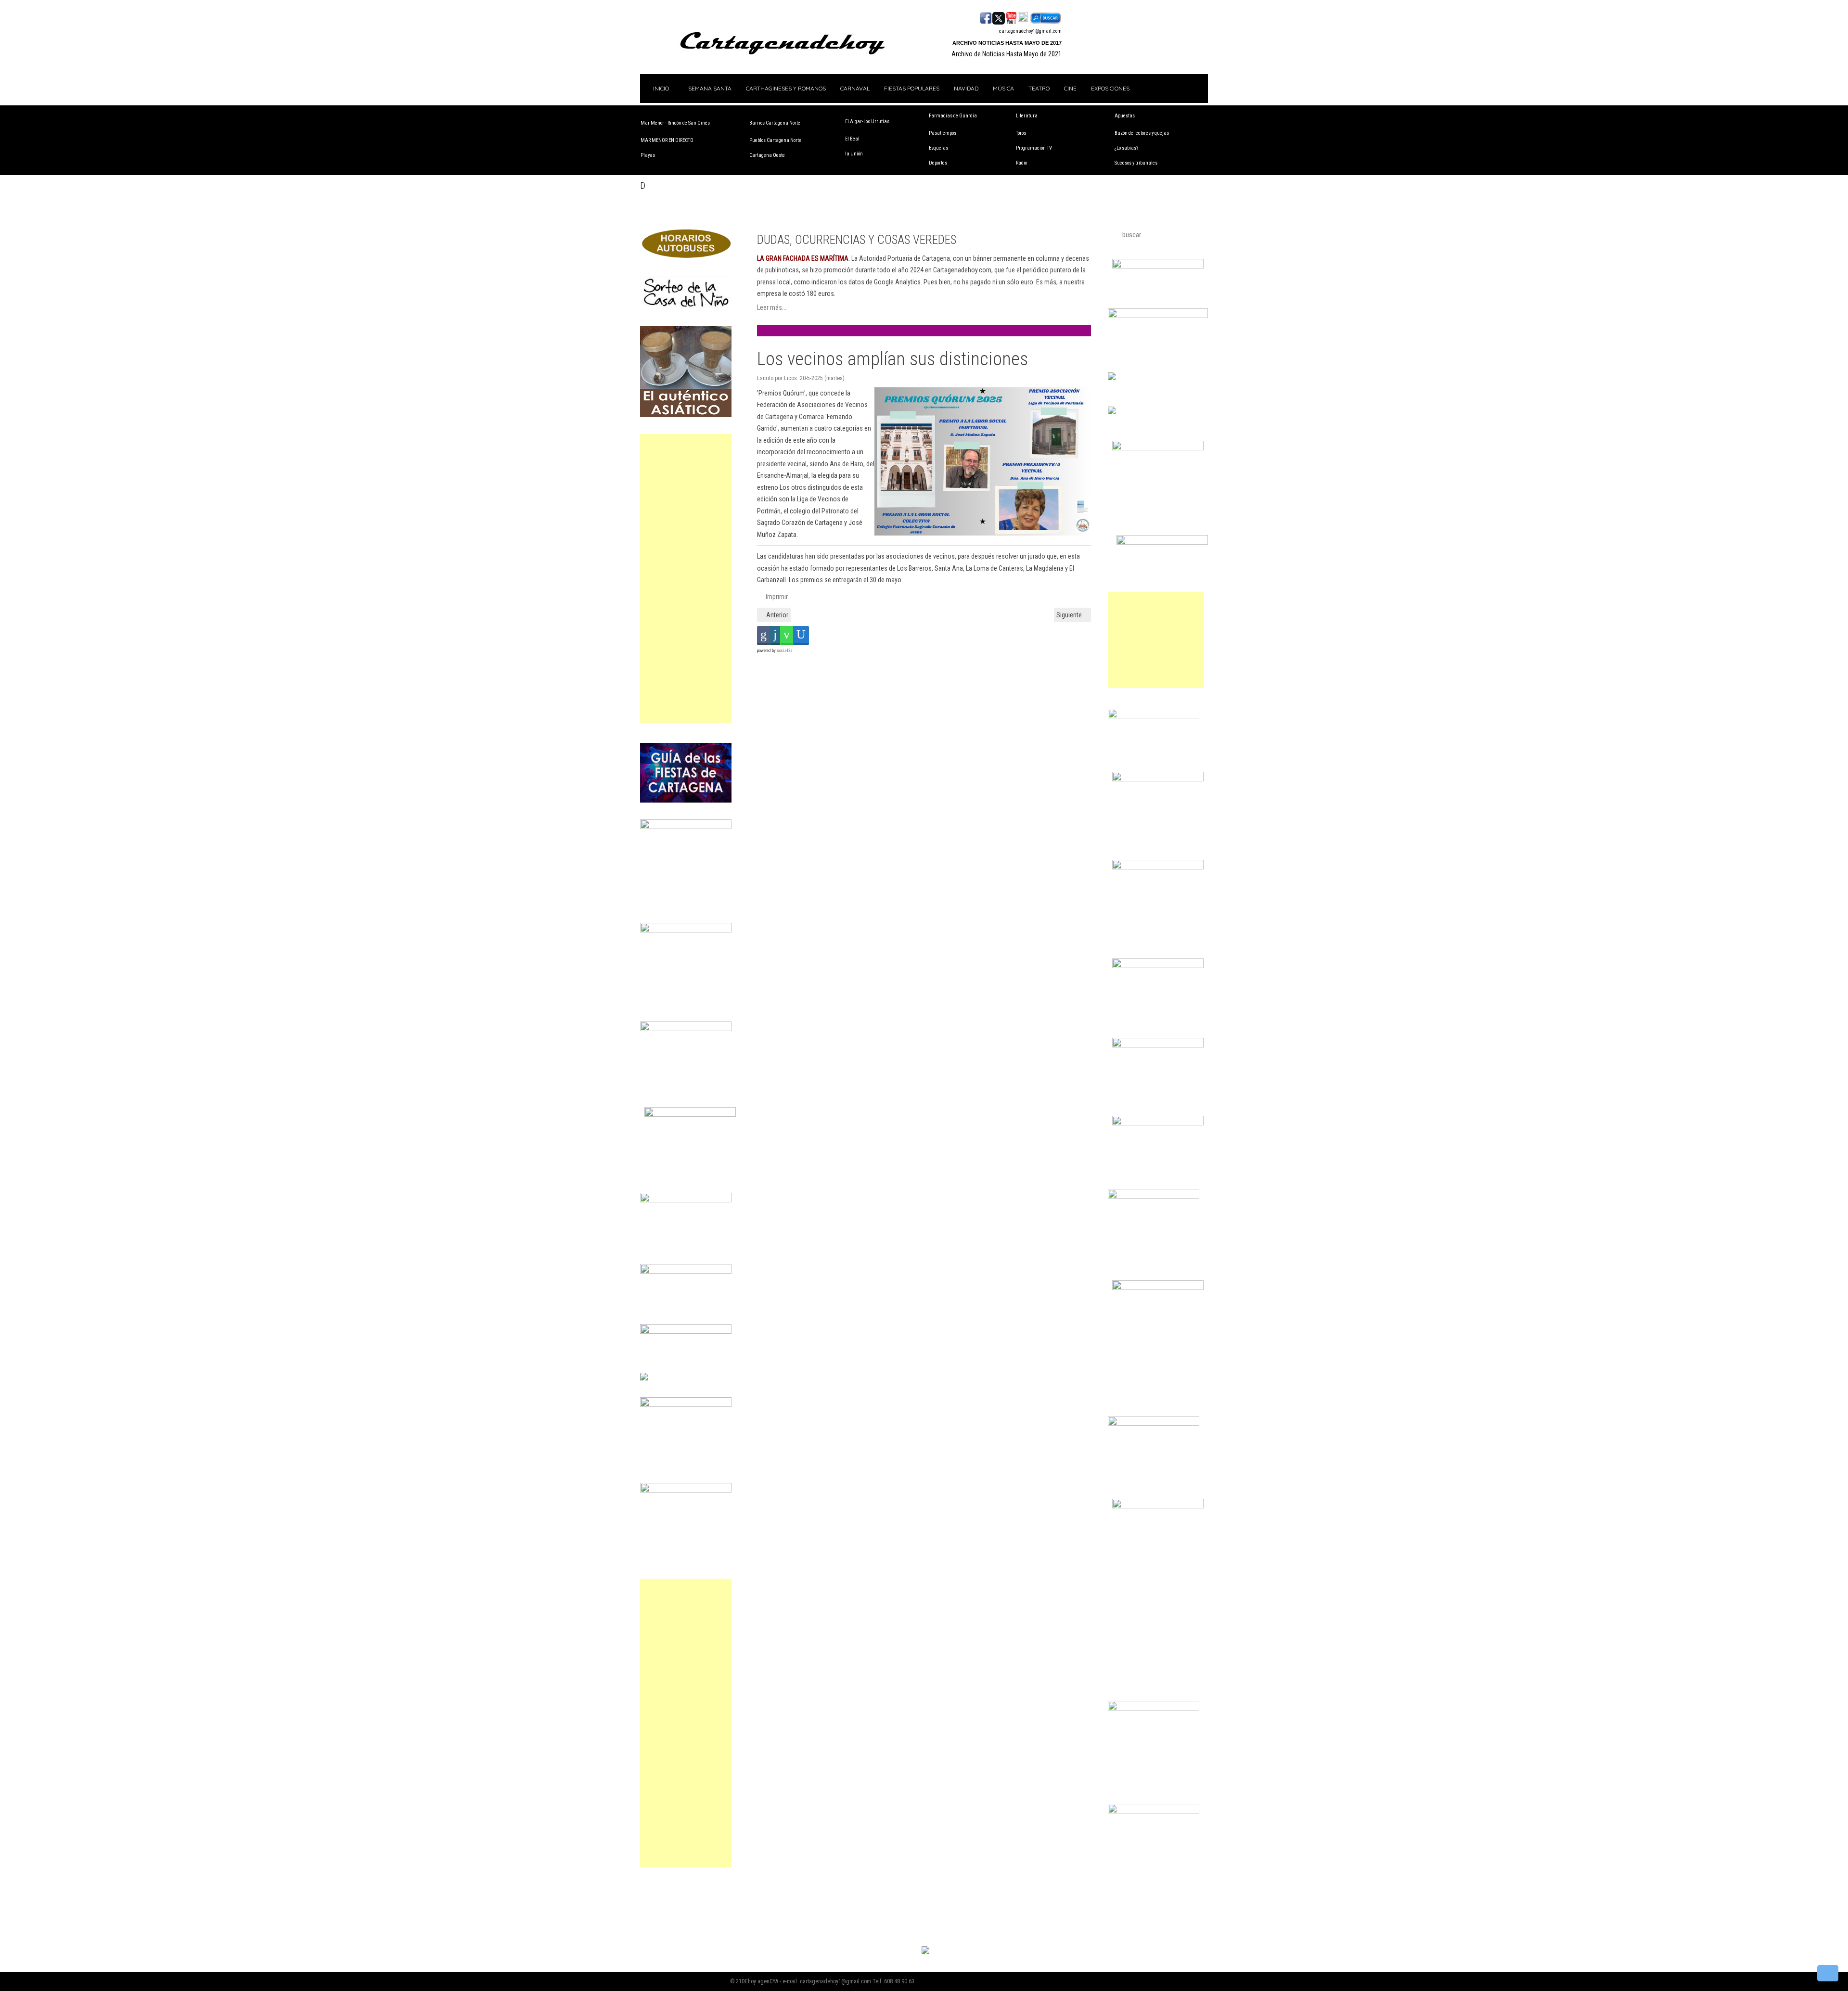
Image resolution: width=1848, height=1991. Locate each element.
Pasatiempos (943, 133)
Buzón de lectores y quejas (1142, 133)
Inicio (660, 88)
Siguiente (1070, 615)
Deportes (938, 163)
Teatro (1039, 88)
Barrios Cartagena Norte (775, 123)
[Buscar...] (1046, 17)
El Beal (852, 139)
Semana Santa (710, 88)
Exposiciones (1110, 88)
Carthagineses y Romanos (786, 88)
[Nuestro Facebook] (986, 17)
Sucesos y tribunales (1136, 163)
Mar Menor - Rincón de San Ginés (675, 123)
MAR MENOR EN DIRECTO (667, 140)
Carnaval (855, 88)
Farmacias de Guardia (953, 116)
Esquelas (938, 148)
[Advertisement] (686, 578)
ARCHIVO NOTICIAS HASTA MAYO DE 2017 (1007, 43)
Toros (1021, 133)
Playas (648, 155)
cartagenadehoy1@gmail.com (1030, 31)
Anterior (776, 615)
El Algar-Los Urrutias (867, 121)
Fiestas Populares (912, 88)
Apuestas (1125, 116)
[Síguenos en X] (999, 17)
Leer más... (772, 307)
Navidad (966, 88)
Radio (1021, 163)
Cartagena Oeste (767, 155)
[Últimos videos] (1011, 17)
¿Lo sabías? (1126, 148)
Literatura (1027, 116)
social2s (785, 651)
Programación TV (1034, 148)
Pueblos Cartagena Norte (775, 140)
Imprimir (776, 597)
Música (1003, 88)
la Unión (854, 154)
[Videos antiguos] (1023, 17)
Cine (1070, 88)
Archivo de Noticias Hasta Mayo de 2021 (1007, 54)
